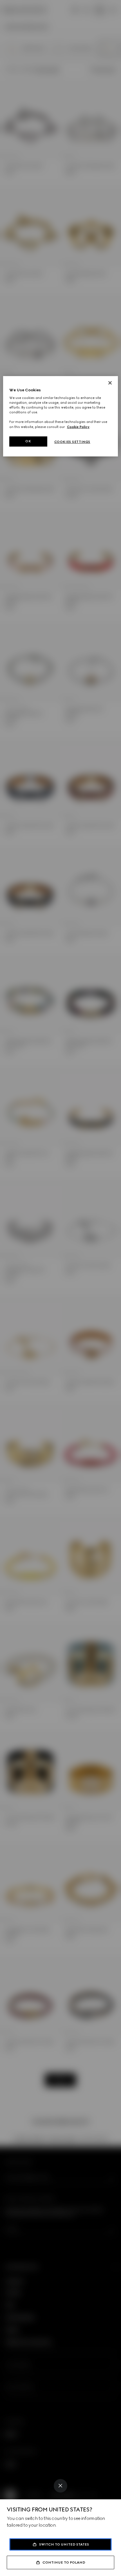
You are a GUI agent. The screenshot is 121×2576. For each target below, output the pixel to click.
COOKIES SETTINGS (72, 442)
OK (28, 441)
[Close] (60, 2486)
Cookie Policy (78, 427)
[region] (61, 416)
